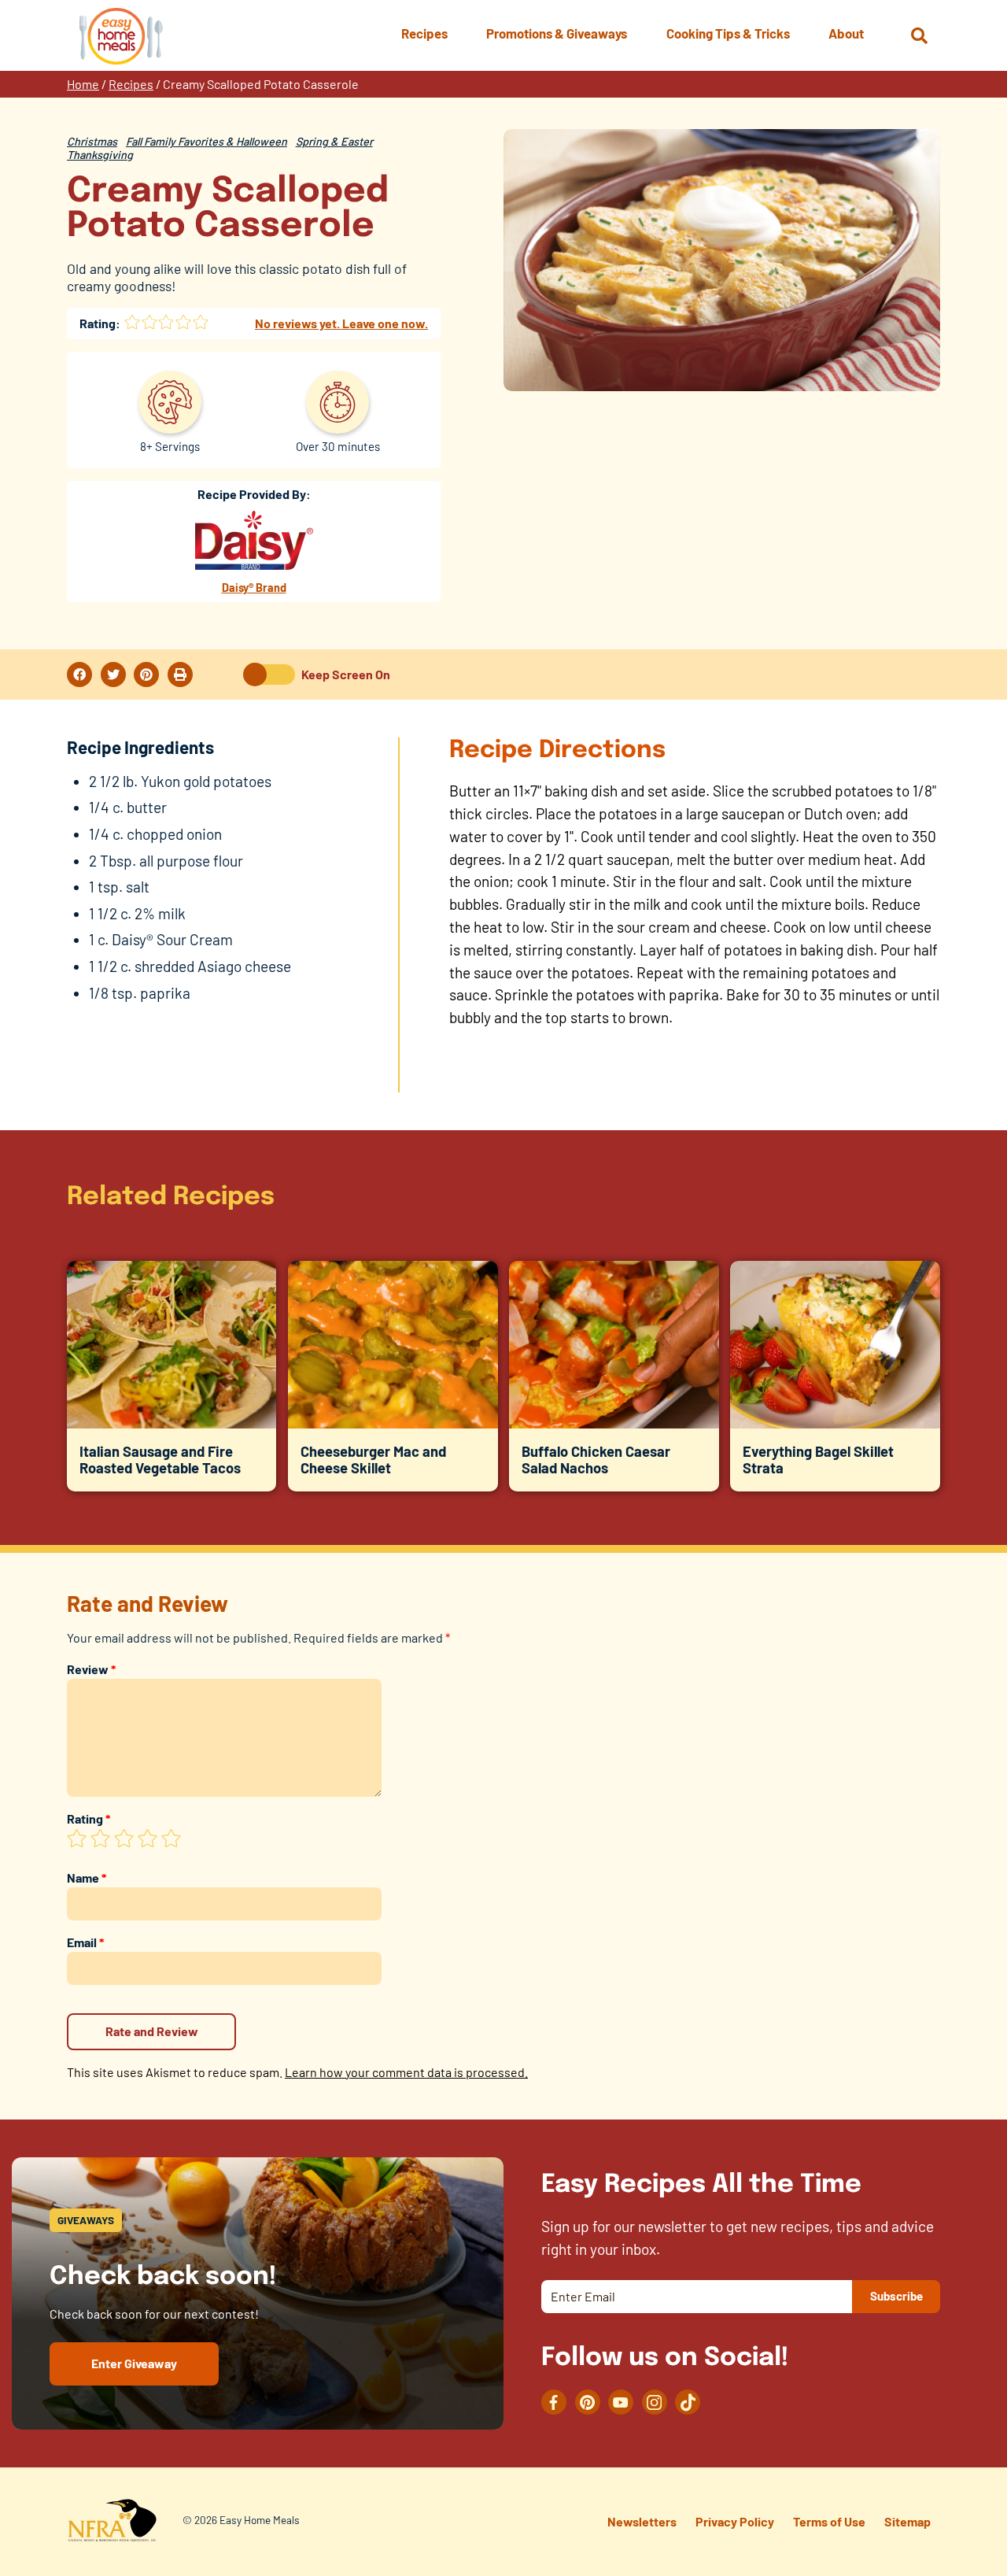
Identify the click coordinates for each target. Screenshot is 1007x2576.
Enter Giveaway (134, 2363)
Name (87, 1877)
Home (83, 84)
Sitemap (907, 2521)
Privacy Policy (735, 2521)
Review (91, 1669)
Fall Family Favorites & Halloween (207, 141)
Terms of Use (829, 2521)
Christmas (92, 141)
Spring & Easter (334, 141)
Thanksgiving (100, 155)
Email (85, 1942)
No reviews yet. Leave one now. (341, 323)
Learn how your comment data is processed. (406, 2072)
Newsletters (642, 2521)
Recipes (131, 84)
